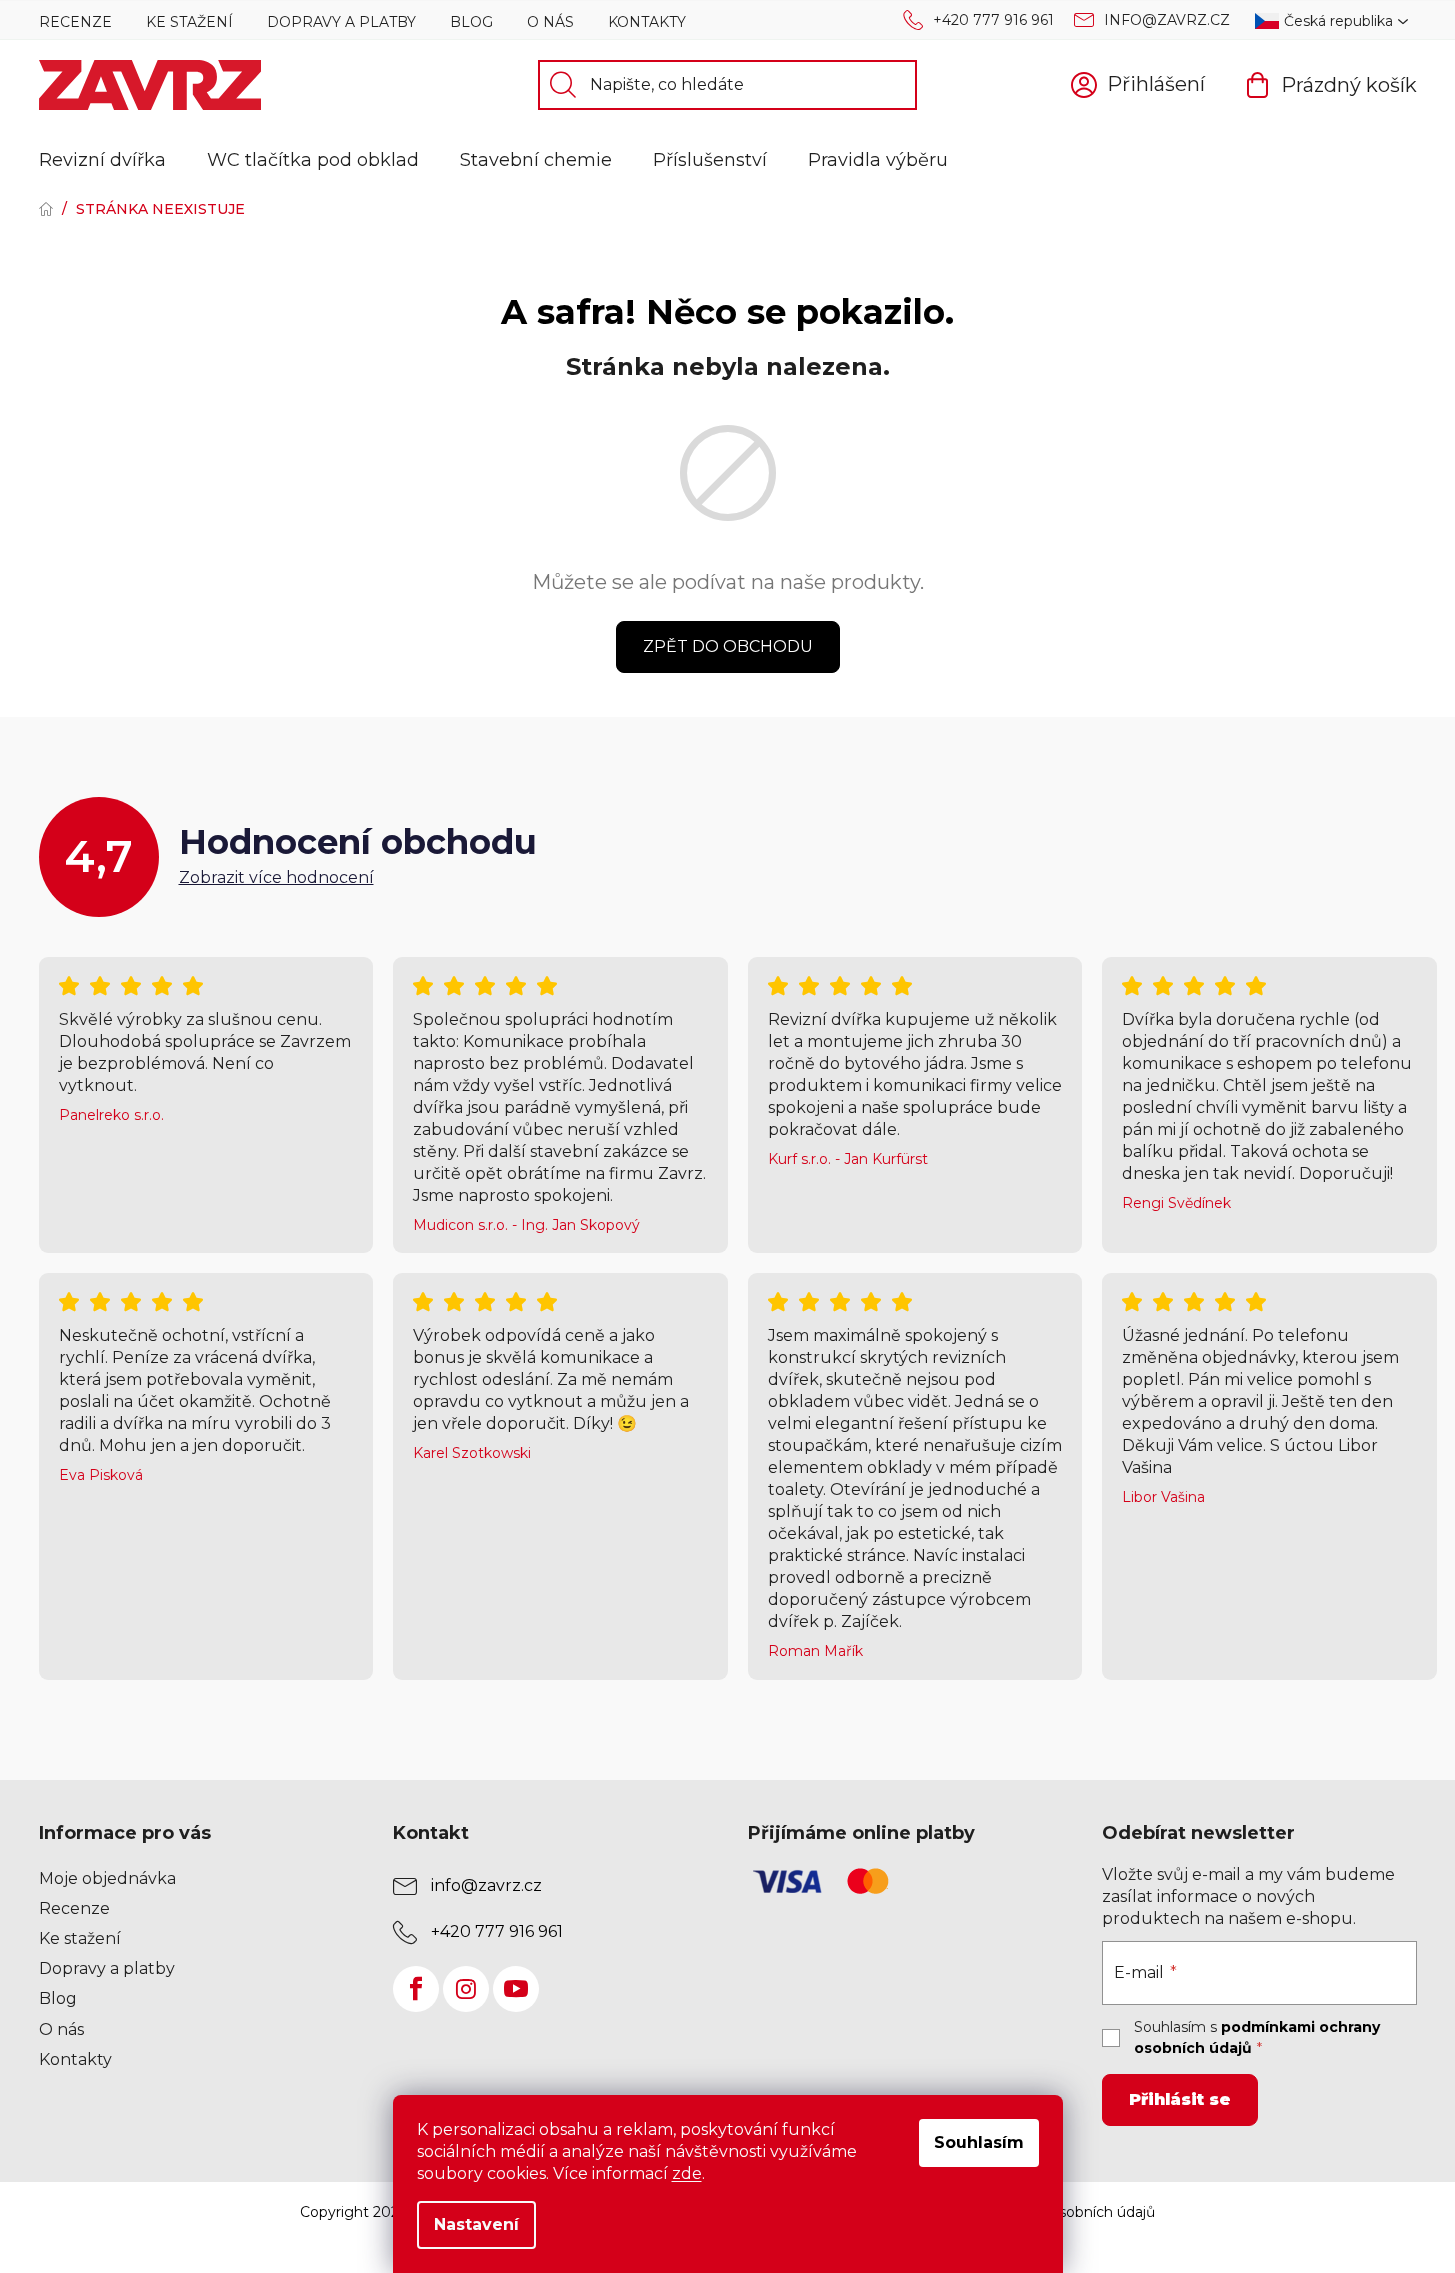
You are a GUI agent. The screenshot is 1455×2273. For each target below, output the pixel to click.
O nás (550, 22)
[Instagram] (466, 1989)
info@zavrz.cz (1167, 20)
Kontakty (647, 22)
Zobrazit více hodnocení (276, 877)
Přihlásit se (1180, 2099)
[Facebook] (416, 1989)
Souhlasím (979, 2142)
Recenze (75, 22)
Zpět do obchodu (728, 646)
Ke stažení (189, 22)
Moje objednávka (107, 1878)
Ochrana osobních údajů (1071, 2212)
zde (687, 2173)
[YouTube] (516, 1989)
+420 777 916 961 (993, 20)
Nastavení (476, 2224)
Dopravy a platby (341, 22)
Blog (471, 22)
